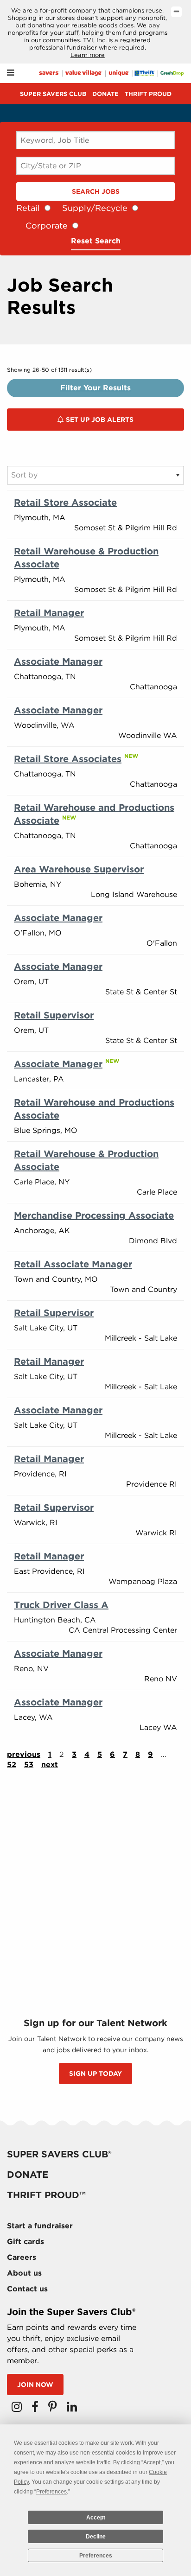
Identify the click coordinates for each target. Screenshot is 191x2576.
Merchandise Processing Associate (94, 1215)
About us (24, 2273)
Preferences (96, 2556)
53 (29, 1765)
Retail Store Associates (68, 759)
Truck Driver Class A (61, 1605)
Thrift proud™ (46, 2195)
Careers (22, 2257)
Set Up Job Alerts (99, 420)
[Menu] (10, 73)
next (50, 1765)
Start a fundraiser (40, 2226)
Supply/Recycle (95, 208)
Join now (35, 2385)
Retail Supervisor (54, 1015)
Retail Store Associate (65, 502)
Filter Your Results (95, 388)
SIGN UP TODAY (95, 2074)
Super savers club (53, 94)
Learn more (88, 55)
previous (24, 1754)
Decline (96, 2537)
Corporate (47, 226)
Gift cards (25, 2242)
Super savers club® (59, 2154)
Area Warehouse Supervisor (79, 869)
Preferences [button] (51, 2492)
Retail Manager (49, 613)
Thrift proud (148, 94)
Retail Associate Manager (73, 1264)
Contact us (27, 2289)
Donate (105, 94)
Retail (28, 208)
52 (12, 1765)
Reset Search (96, 241)
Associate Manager (58, 661)
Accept (96, 2518)
